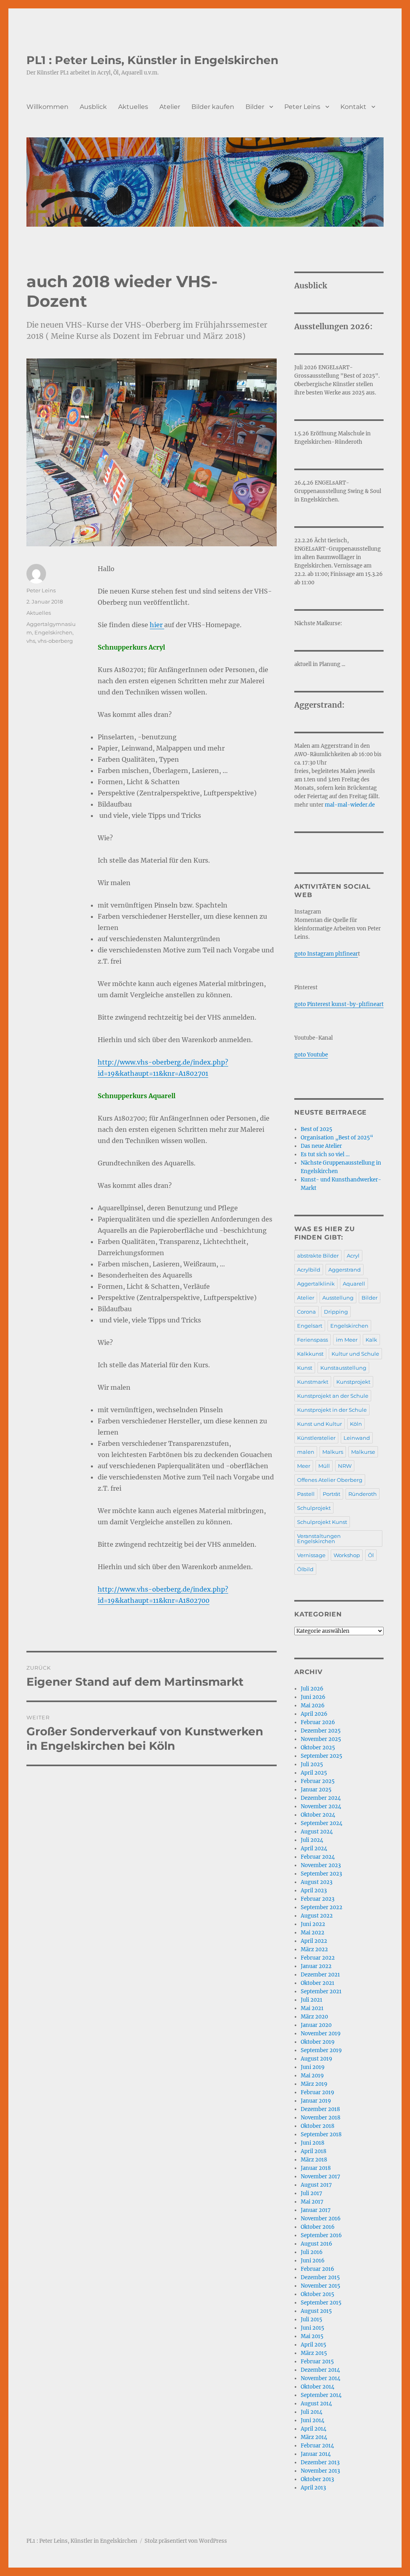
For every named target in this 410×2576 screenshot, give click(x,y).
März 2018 (314, 2160)
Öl (371, 1555)
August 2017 (316, 2185)
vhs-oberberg (55, 641)
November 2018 (321, 2118)
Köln (356, 1424)
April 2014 (314, 2429)
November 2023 (321, 1865)
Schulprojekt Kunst (322, 1522)
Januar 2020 (316, 2025)
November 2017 (321, 2177)
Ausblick (93, 107)
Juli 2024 (312, 1840)
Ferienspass (313, 1340)
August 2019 (317, 2059)
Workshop (347, 1555)
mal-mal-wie (342, 805)
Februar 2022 (318, 1958)
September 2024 (322, 1823)
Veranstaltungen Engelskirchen (319, 1539)
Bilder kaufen (213, 107)
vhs (31, 641)
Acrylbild (309, 1270)
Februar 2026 (318, 1722)
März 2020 (314, 2017)
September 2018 (321, 2134)
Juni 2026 (313, 1697)
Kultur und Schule (355, 1354)
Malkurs (333, 1452)
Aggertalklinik (316, 1284)
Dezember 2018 (320, 2109)
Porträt (332, 1494)
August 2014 (316, 2404)
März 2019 (314, 2084)
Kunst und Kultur (320, 1424)
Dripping (336, 1312)
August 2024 (317, 1832)
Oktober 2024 (318, 1815)
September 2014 (321, 2395)
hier (157, 625)
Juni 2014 (313, 2420)
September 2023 (321, 1874)
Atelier (170, 107)
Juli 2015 (312, 2319)
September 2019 (321, 2050)
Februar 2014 (317, 2446)
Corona (306, 1312)
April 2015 (314, 2345)
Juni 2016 (313, 2261)
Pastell (306, 1494)
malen (306, 1452)
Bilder (255, 107)
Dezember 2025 (321, 1731)
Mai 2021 (312, 2008)
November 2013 (320, 2471)
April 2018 (314, 2151)
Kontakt (353, 107)
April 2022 (314, 1941)
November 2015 (321, 2286)
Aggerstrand (345, 1270)
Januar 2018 (316, 2168)
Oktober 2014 (318, 2387)
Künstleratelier (316, 1438)
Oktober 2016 (318, 2227)
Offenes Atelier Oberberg (330, 1480)
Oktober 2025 (318, 1748)
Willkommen (47, 107)
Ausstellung (338, 1298)
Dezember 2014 (320, 2370)
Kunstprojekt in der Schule (332, 1410)
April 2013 (313, 2488)
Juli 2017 (312, 2193)
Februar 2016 (318, 2269)
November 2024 (321, 1806)
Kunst (305, 1368)
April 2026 (314, 1714)
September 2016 (321, 2235)
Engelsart (310, 1326)
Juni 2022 (313, 1924)
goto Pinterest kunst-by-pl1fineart (339, 1004)
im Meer (347, 1340)
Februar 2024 (318, 1857)
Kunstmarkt (313, 1382)
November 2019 (321, 2034)
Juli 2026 (312, 1689)
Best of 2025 (317, 1129)
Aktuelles (133, 107)
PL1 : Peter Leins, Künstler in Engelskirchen (152, 60)
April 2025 (314, 1773)
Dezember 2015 (320, 2277)
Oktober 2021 (318, 1983)
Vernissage (311, 1555)
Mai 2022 (313, 1933)
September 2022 (322, 1907)
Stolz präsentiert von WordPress (186, 2541)
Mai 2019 (312, 2076)
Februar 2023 (318, 1899)
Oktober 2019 (318, 2042)
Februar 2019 (318, 2092)
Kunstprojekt (353, 1382)
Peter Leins (302, 107)
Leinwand (357, 1438)
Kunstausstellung (343, 1368)
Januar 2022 (316, 1966)
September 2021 (321, 1991)
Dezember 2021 (320, 1975)
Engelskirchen (53, 632)
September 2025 (322, 1756)
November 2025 (321, 1739)
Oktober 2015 (318, 2294)
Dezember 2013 (320, 2462)
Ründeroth (363, 1494)
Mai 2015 (312, 2336)
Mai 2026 (313, 1706)
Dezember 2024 (321, 1798)
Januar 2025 (316, 1790)
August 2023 (317, 1882)
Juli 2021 (312, 2000)
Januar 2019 (316, 2101)
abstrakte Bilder (318, 1256)
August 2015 (316, 2311)
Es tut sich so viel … (325, 1154)
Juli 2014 (312, 2412)
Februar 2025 (318, 1781)
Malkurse (363, 1452)
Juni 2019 (313, 2067)
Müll (324, 1466)
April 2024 (314, 1848)
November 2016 (321, 2219)
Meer (304, 1466)
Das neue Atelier (321, 1146)
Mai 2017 (312, 2202)
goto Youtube (311, 1055)
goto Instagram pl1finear (326, 954)
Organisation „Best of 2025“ (337, 1138)
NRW (345, 1466)
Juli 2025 (312, 1764)
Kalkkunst (310, 1354)
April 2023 (314, 1891)
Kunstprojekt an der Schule (333, 1396)
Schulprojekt (314, 1508)
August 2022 (317, 1916)
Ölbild (305, 1569)
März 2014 (314, 2437)
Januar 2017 (316, 2210)
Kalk (371, 1340)
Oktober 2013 (317, 2479)
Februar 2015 (317, 2362)
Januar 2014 (316, 2454)
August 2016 (317, 2244)
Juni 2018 (313, 2143)
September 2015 (321, 2303)
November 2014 (321, 2378)
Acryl (353, 1256)
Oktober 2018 (318, 2126)
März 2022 (314, 1949)
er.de (369, 805)
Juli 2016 (312, 2252)
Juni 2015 (313, 2328)
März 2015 (314, 2353)
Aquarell (354, 1284)
